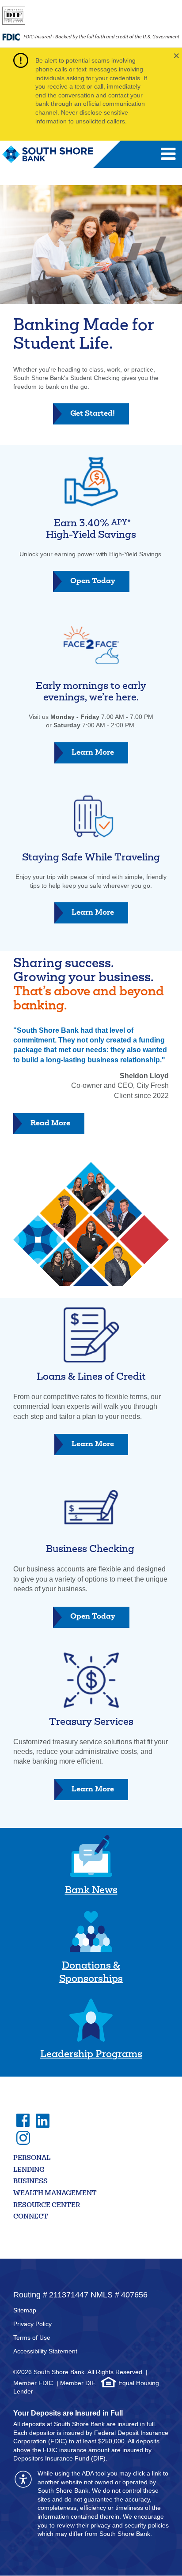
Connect (31, 2217)
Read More (50, 1124)
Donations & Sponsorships (91, 1973)
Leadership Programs (91, 2055)
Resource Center (47, 2206)
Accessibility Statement (45, 2351)
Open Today (100, 585)
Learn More (100, 756)
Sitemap (25, 2310)
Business (30, 2182)
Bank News (91, 1891)
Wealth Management (55, 2194)
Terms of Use (32, 2338)
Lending (29, 2170)
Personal (32, 2158)
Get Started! (100, 417)
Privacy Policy (32, 2324)
